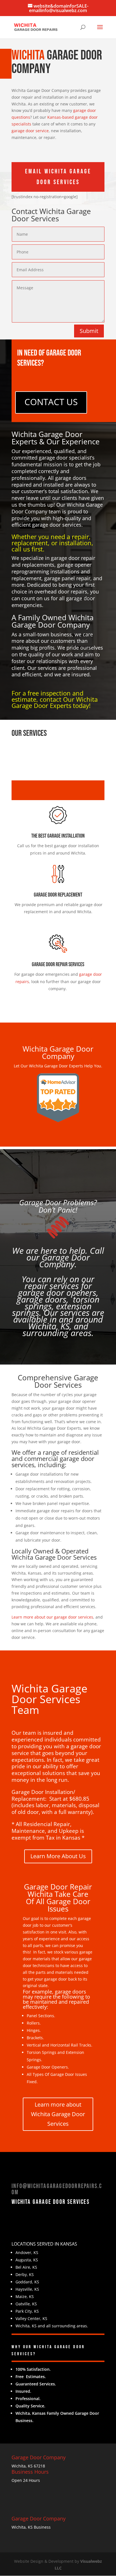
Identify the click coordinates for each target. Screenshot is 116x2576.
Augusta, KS (27, 2260)
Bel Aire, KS (26, 2267)
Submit (89, 331)
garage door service (30, 131)
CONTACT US (51, 402)
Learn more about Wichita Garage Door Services (58, 2114)
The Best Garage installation (58, 836)
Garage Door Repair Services (58, 964)
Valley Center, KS (31, 2318)
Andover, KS (27, 2252)
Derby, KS (25, 2274)
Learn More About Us (58, 1856)
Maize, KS (25, 2296)
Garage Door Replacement (58, 895)
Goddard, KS (27, 2282)
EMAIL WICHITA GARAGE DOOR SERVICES (58, 177)
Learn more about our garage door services (52, 1617)
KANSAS (69, 2244)
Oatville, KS (26, 2304)
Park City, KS (27, 2311)
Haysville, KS (27, 2289)
